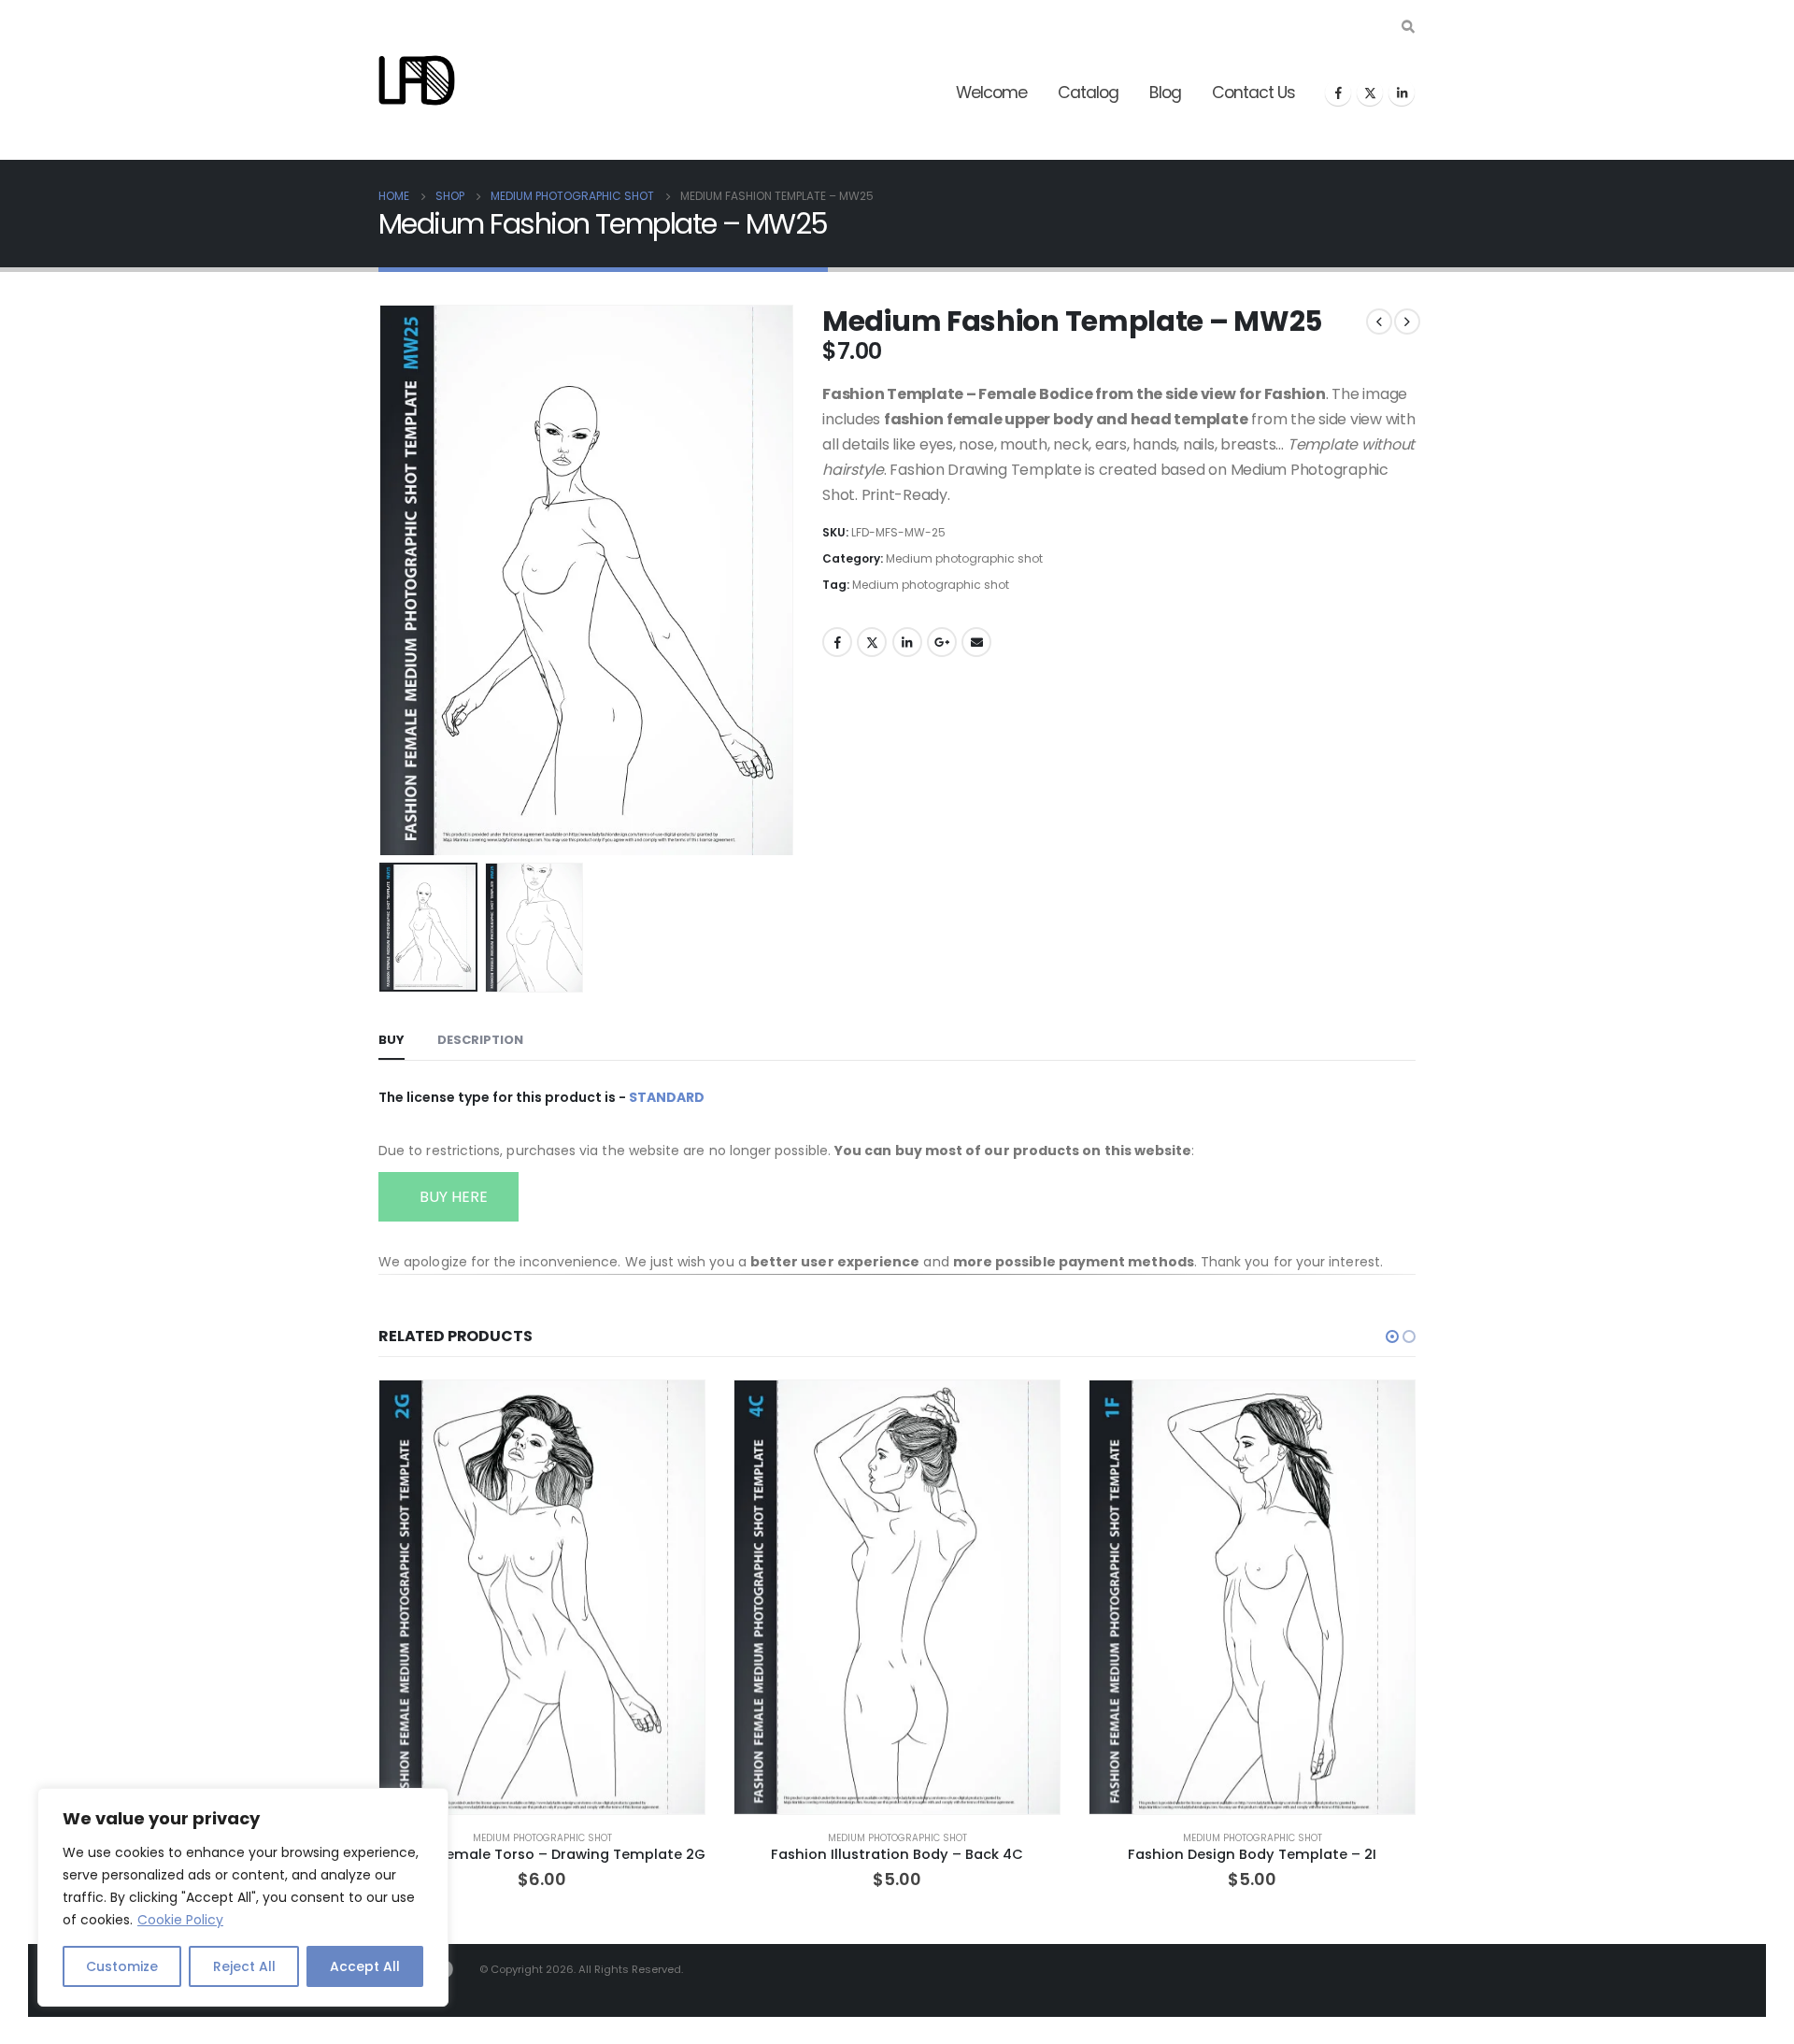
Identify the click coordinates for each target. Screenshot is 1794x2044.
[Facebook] (1338, 93)
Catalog (1088, 93)
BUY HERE (452, 1197)
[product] (542, 1597)
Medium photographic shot (964, 558)
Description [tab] (480, 1040)
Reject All (244, 1966)
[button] (383, 579)
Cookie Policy (180, 1920)
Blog (1165, 93)
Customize (122, 1966)
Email (976, 642)
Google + (942, 642)
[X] (1370, 93)
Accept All (365, 1966)
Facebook (837, 642)
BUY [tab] (392, 1040)
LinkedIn (907, 642)
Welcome (991, 93)
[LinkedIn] (1402, 93)
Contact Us (1253, 93)
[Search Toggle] (1408, 27)
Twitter (872, 642)
